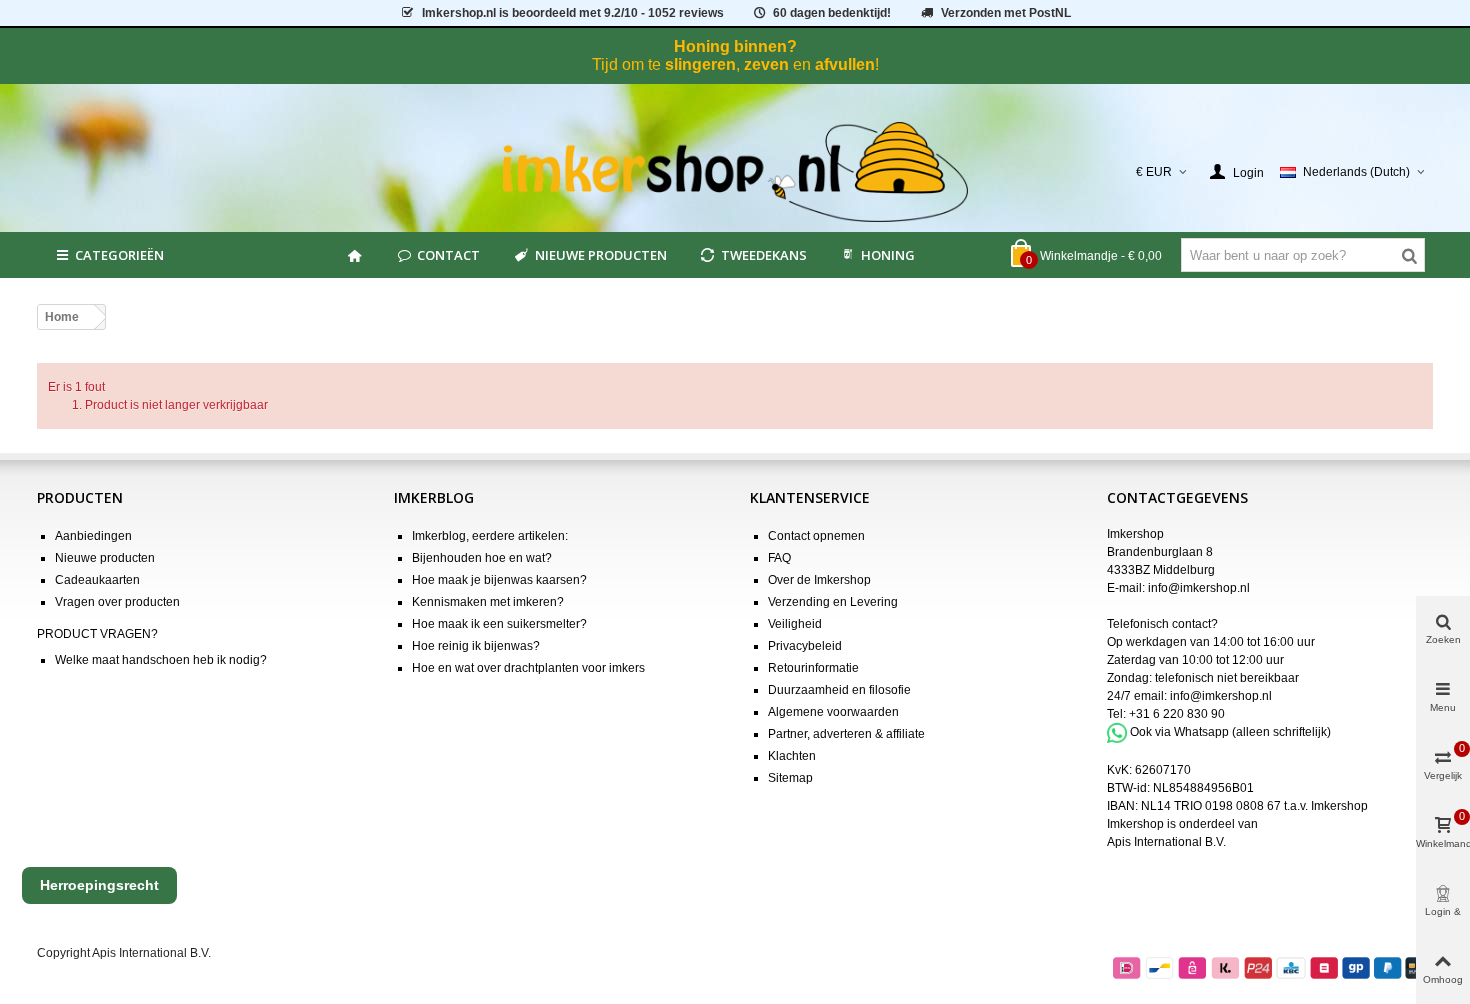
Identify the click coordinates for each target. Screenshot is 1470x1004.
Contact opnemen (816, 536)
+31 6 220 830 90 (1177, 714)
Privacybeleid (805, 646)
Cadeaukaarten (97, 580)
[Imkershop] (735, 172)
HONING (888, 255)
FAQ (779, 558)
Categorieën (119, 255)
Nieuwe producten (601, 255)
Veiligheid (795, 624)
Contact (448, 255)
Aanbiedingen (93, 536)
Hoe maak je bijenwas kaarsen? (499, 580)
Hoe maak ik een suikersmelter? (499, 624)
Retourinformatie (813, 668)
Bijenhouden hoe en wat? (482, 558)
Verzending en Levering (833, 602)
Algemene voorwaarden (833, 712)
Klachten (792, 756)
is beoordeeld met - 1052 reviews (573, 13)
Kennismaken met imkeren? (488, 602)
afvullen (845, 64)
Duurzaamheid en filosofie (839, 690)
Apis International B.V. (1166, 842)
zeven (766, 64)
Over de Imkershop (819, 580)
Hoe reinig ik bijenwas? (476, 646)
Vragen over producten (117, 602)
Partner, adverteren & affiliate (846, 734)
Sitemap (790, 778)
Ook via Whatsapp (1179, 732)
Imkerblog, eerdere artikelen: (490, 536)
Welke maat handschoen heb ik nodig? (161, 660)
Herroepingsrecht (99, 885)
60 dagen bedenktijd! (832, 13)
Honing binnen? (735, 46)
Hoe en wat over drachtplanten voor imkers (528, 668)
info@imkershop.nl (1199, 588)
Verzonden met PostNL (1006, 13)
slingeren (700, 64)
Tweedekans (764, 255)
